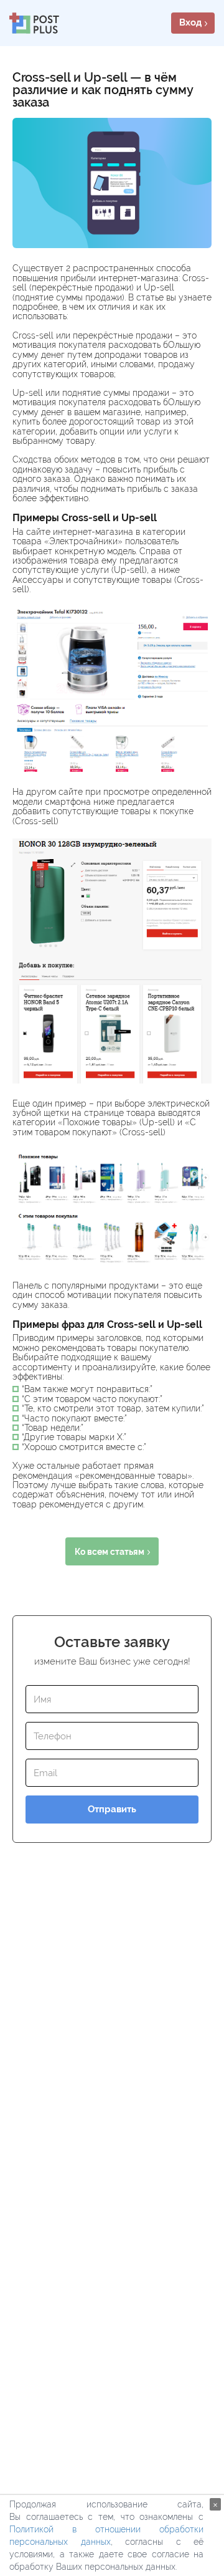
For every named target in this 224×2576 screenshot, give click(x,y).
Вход (190, 22)
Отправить (112, 1809)
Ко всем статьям (110, 1552)
